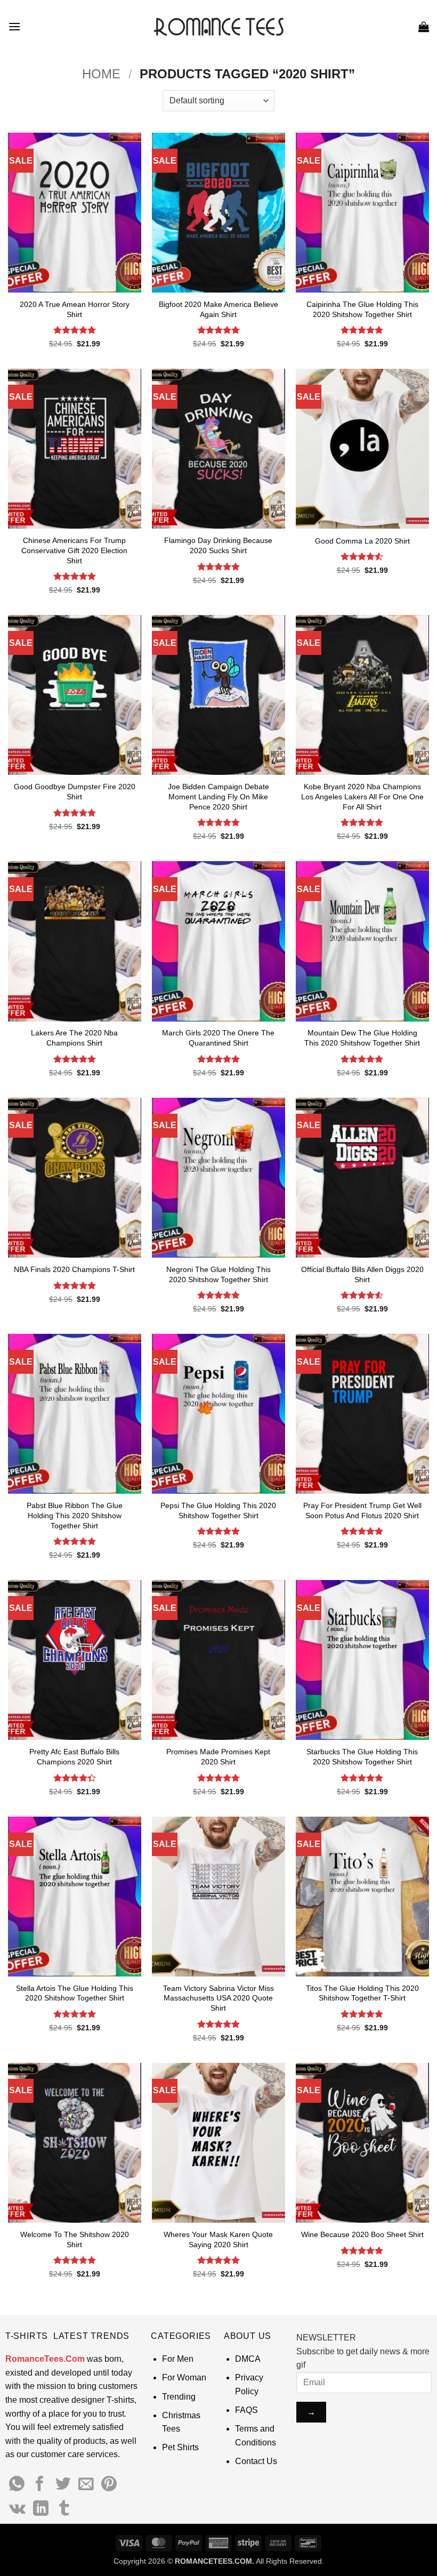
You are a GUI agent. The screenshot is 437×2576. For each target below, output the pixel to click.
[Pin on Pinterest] (109, 2485)
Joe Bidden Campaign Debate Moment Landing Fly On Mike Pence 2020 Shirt (218, 796)
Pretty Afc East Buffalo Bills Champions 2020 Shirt (74, 1757)
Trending (179, 2397)
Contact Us (256, 2461)
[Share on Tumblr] (64, 2509)
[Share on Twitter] (63, 2485)
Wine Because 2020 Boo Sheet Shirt (362, 2234)
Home (101, 74)
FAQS (246, 2410)
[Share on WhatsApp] (17, 2485)
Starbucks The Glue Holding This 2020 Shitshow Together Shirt (362, 1757)
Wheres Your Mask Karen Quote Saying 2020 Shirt (218, 2239)
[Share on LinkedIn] (41, 2509)
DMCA (248, 2359)
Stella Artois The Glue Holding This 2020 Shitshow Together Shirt (75, 1993)
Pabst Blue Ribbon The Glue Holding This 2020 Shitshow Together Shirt (75, 1515)
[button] (14, 26)
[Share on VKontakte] (17, 2509)
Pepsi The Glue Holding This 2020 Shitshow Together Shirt (218, 1510)
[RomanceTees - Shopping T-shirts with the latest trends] (219, 26)
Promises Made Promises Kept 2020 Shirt (218, 1757)
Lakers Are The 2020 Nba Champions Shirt (74, 1038)
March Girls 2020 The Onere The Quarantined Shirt (218, 1038)
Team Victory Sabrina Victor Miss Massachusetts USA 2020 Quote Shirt (218, 1998)
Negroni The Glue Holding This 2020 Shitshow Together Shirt (218, 1274)
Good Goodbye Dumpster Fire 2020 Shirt (75, 792)
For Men (178, 2359)
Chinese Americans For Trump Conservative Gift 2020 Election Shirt (74, 550)
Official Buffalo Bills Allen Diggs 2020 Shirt (362, 1274)
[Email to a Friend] (86, 2485)
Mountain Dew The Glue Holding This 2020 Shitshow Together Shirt (362, 1038)
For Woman (184, 2377)
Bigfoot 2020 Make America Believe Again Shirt (218, 309)
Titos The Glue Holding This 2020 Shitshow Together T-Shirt (362, 1993)
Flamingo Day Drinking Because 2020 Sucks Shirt (218, 545)
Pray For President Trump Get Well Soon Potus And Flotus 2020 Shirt (362, 1510)
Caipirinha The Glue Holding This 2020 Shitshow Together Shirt (362, 309)
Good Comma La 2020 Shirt (362, 541)
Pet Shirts (180, 2447)
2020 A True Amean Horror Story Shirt (75, 309)
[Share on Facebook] (40, 2485)
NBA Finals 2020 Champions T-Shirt (74, 1269)
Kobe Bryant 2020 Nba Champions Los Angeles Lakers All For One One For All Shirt (362, 796)
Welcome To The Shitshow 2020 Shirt (75, 2239)
